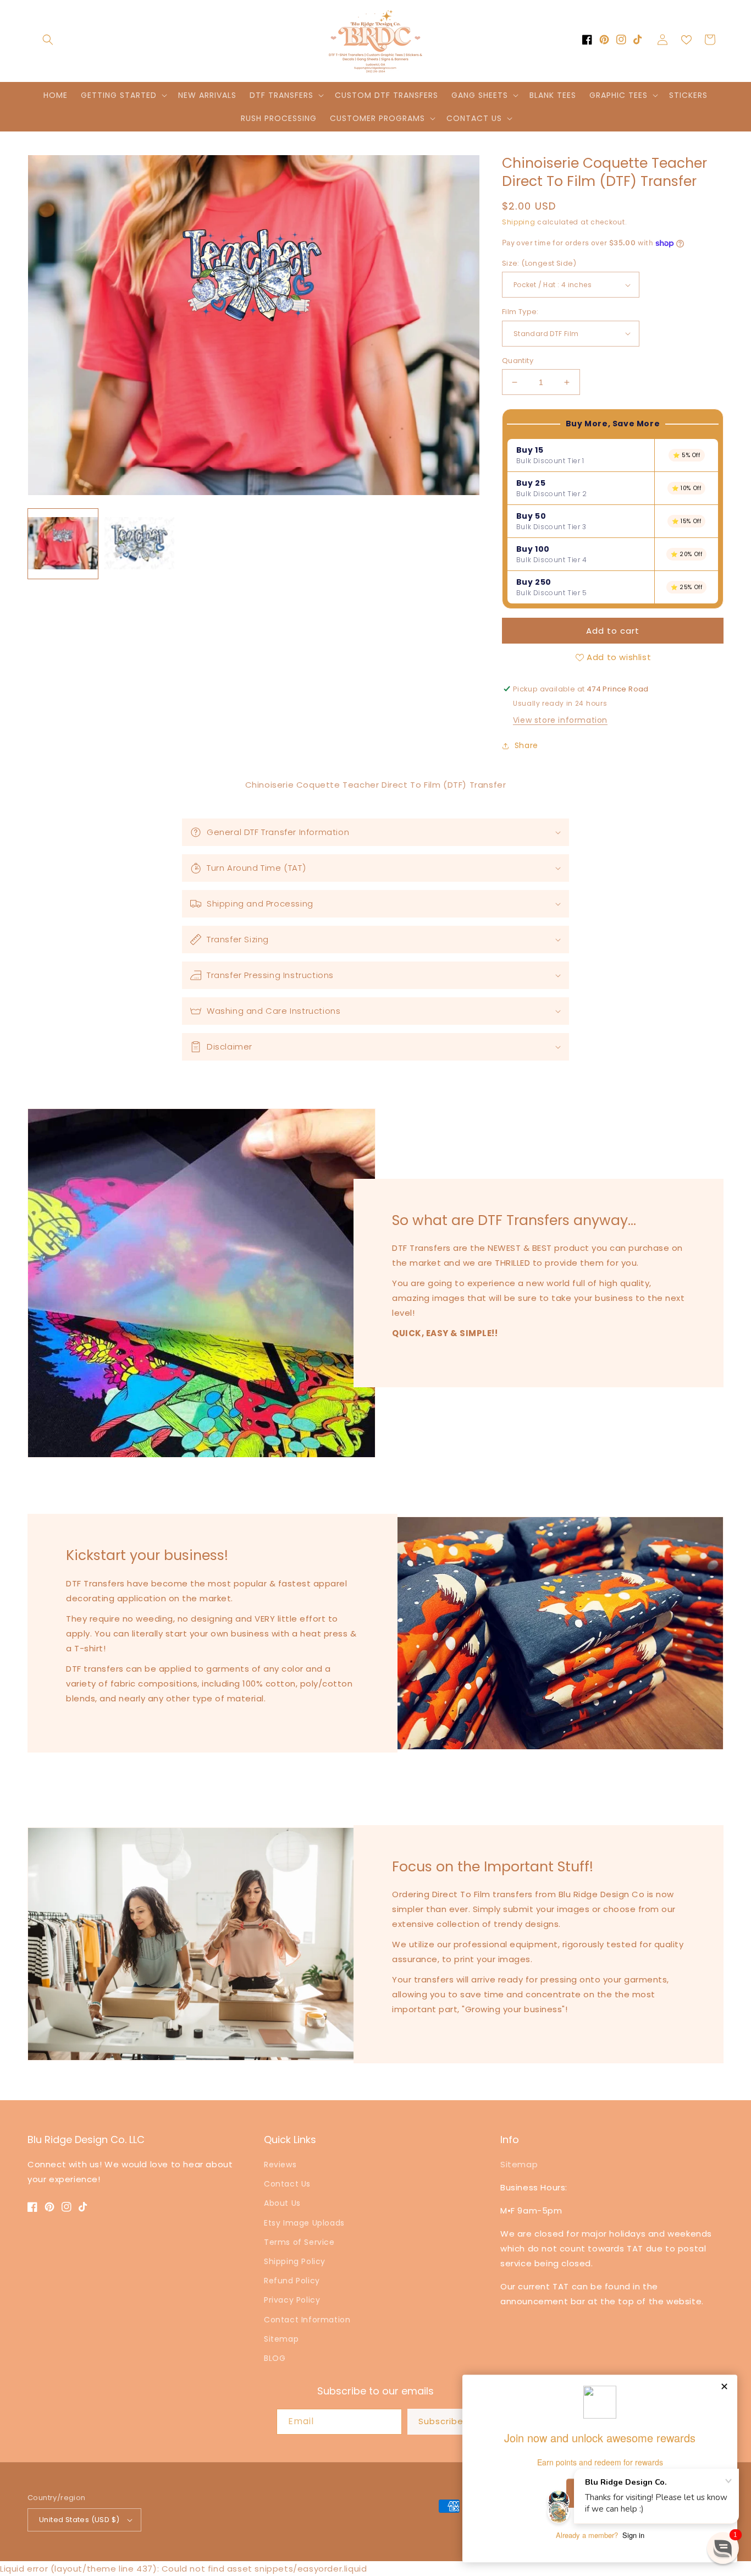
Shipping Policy (295, 2261)
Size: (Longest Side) (539, 263)
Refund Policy (292, 2281)
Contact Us (287, 2184)
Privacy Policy (292, 2300)
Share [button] (526, 745)
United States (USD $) (79, 2520)
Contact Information (307, 2320)
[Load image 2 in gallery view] (139, 544)
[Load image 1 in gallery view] (63, 544)
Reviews (280, 2165)
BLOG (275, 2358)
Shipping (519, 222)
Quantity (518, 361)
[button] (48, 40)
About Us (282, 2203)
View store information (560, 720)
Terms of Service (299, 2242)
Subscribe (441, 2421)
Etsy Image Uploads (304, 2223)
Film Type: (520, 312)
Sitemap (281, 2339)
